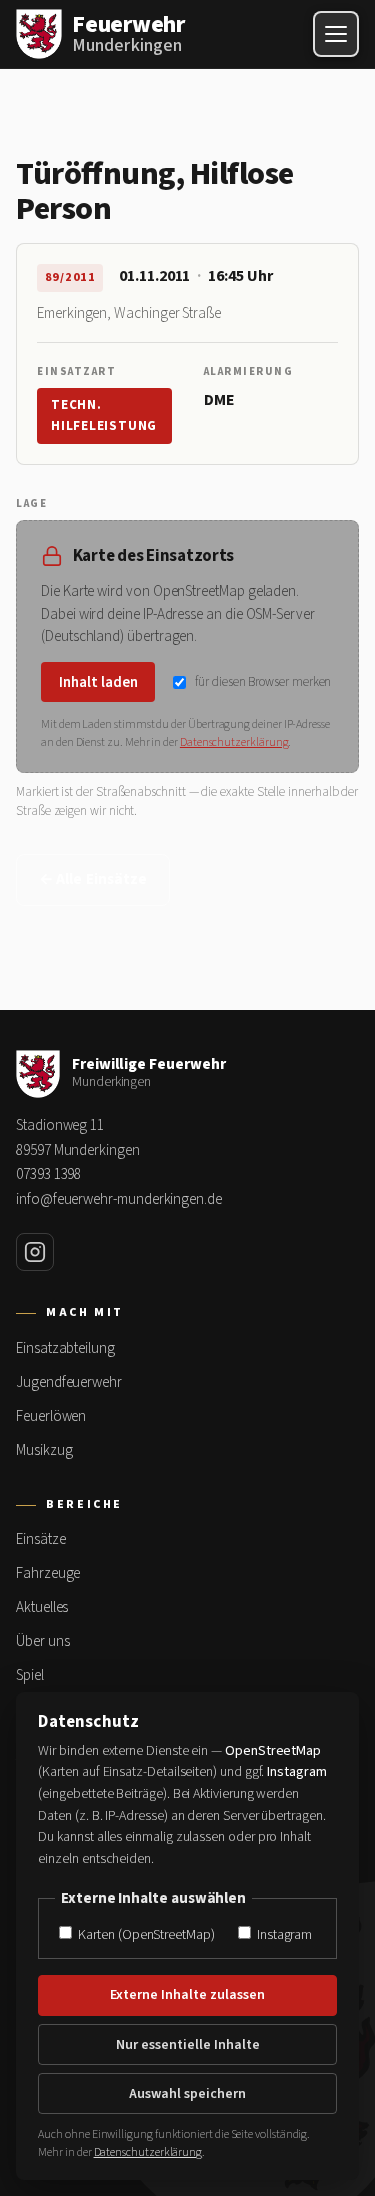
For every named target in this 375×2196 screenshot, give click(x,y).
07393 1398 (48, 1174)
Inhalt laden (98, 682)
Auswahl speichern (187, 2094)
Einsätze (40, 1539)
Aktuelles (42, 1607)
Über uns (42, 1641)
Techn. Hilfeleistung (104, 415)
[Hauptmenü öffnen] (336, 34)
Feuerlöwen (51, 1416)
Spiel (30, 1675)
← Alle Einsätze (93, 879)
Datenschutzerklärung (234, 742)
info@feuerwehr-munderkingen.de (119, 1199)
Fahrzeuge (48, 1573)
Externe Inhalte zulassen (187, 1995)
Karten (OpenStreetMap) (144, 1934)
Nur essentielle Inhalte (188, 2045)
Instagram (283, 1934)
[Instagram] (35, 1252)
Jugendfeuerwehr (69, 1382)
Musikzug (44, 1450)
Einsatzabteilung (65, 1348)
